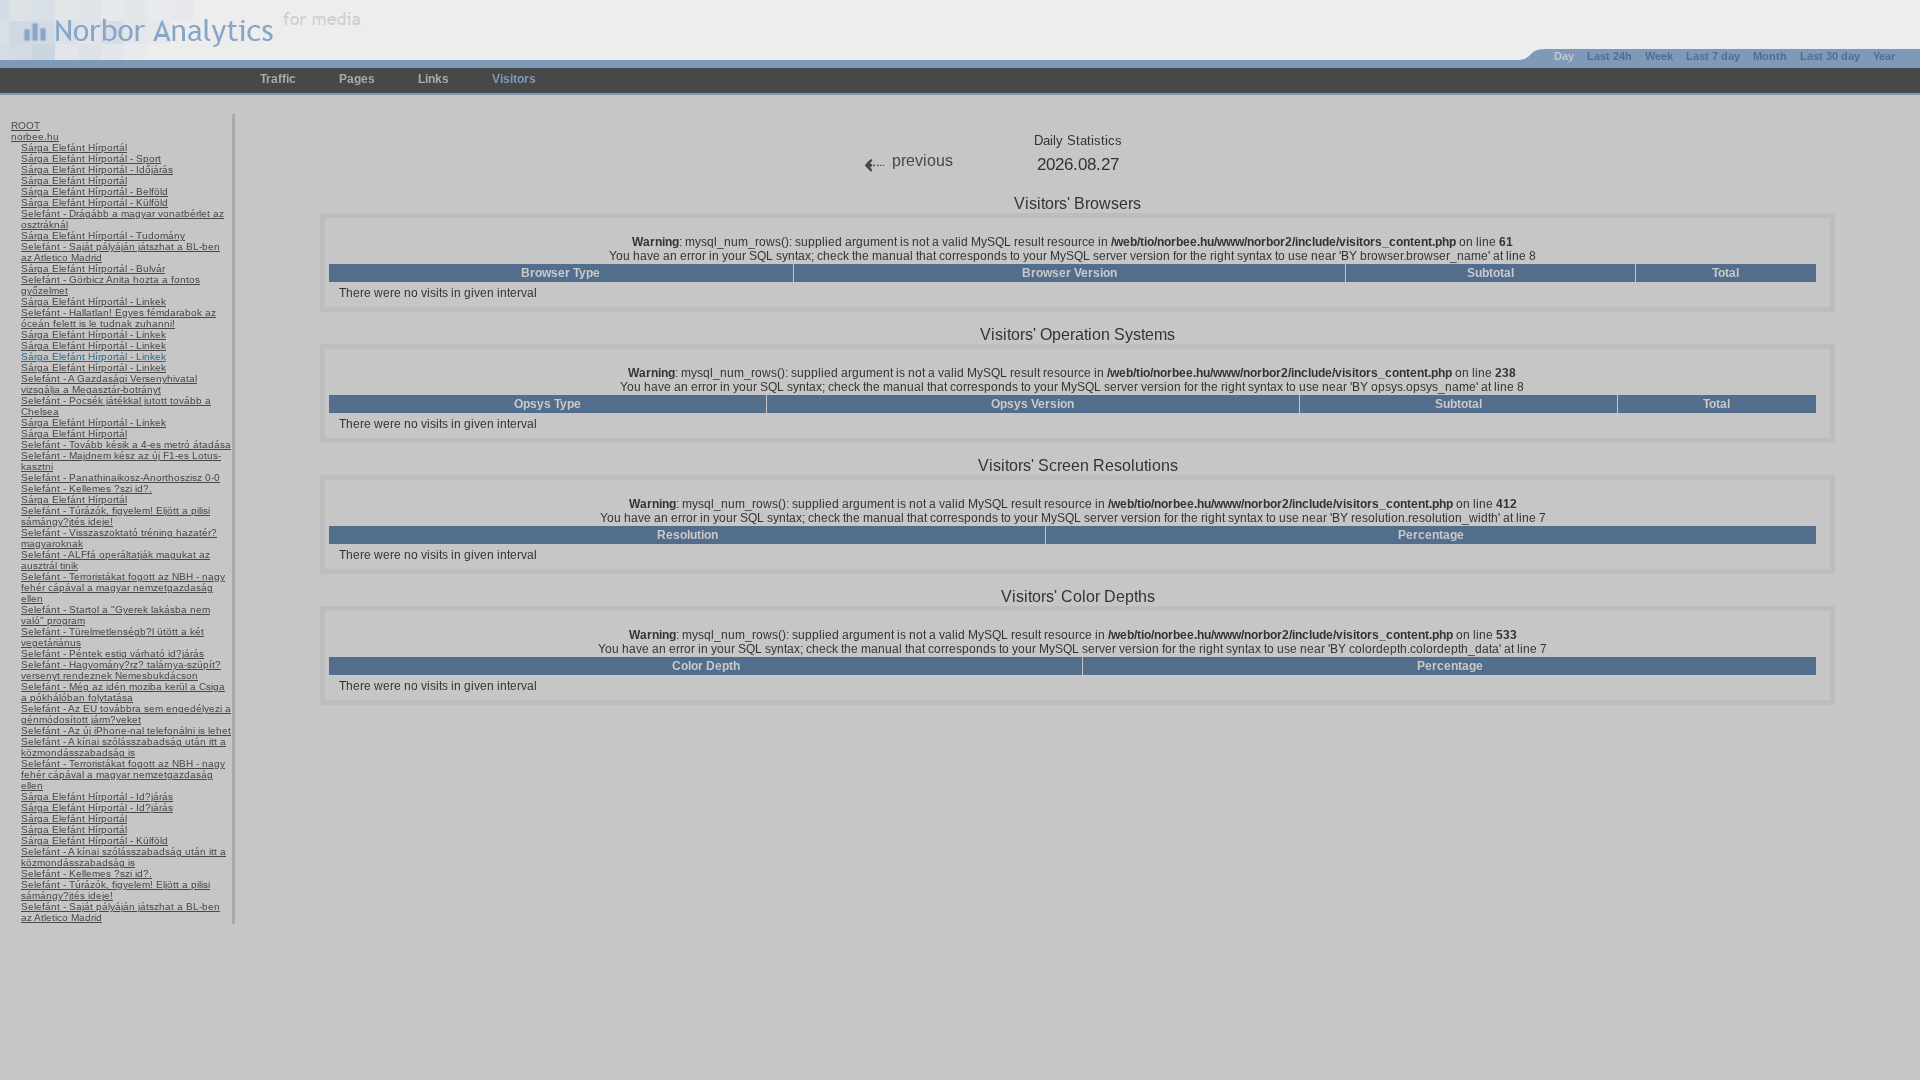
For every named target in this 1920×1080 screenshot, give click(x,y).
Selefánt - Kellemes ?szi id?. (86, 488)
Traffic (278, 79)
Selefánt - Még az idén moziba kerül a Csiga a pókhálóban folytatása (123, 692)
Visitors (514, 79)
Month (1770, 56)
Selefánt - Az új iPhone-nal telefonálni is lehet (126, 730)
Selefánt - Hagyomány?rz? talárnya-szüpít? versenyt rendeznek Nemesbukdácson (121, 670)
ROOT (25, 125)
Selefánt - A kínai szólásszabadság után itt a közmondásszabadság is (123, 747)
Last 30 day (1830, 56)
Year (1884, 56)
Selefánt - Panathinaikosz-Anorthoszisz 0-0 (120, 477)
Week (1659, 56)
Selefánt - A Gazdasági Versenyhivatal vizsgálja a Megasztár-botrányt (109, 384)
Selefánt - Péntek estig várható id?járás (112, 653)
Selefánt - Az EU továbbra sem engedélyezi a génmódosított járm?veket (126, 714)
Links (433, 79)
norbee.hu (35, 136)
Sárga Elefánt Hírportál (74, 147)
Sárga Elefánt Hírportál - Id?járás (97, 796)
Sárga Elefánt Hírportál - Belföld (94, 191)
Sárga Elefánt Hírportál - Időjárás (97, 169)
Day (1564, 56)
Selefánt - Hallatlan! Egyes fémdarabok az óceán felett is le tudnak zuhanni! (118, 318)
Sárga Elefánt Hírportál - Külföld (94, 202)
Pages (357, 79)
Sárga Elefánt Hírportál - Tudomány (103, 235)
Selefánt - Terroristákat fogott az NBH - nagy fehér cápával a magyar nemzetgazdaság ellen (123, 587)
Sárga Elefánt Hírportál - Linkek (93, 301)
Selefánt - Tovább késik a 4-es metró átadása (126, 444)
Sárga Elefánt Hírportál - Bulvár (93, 268)
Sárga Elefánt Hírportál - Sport (91, 158)
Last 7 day (1713, 56)
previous (922, 160)
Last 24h (1609, 56)
